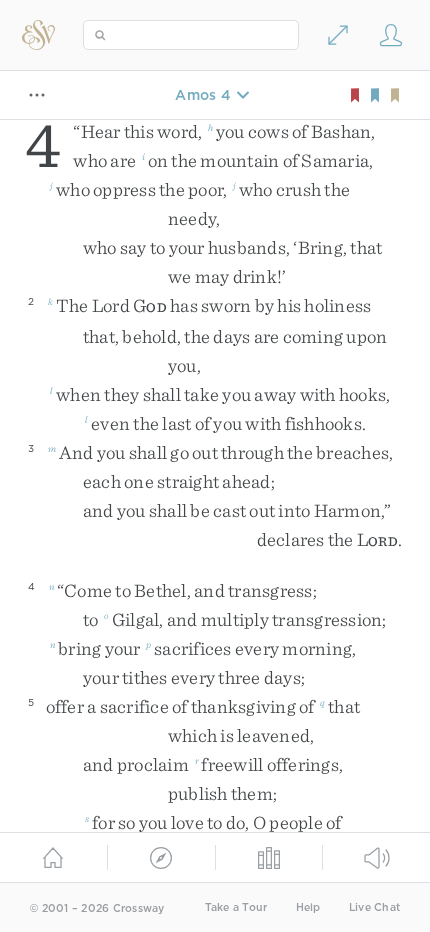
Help (308, 907)
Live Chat (374, 907)
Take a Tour (236, 907)
